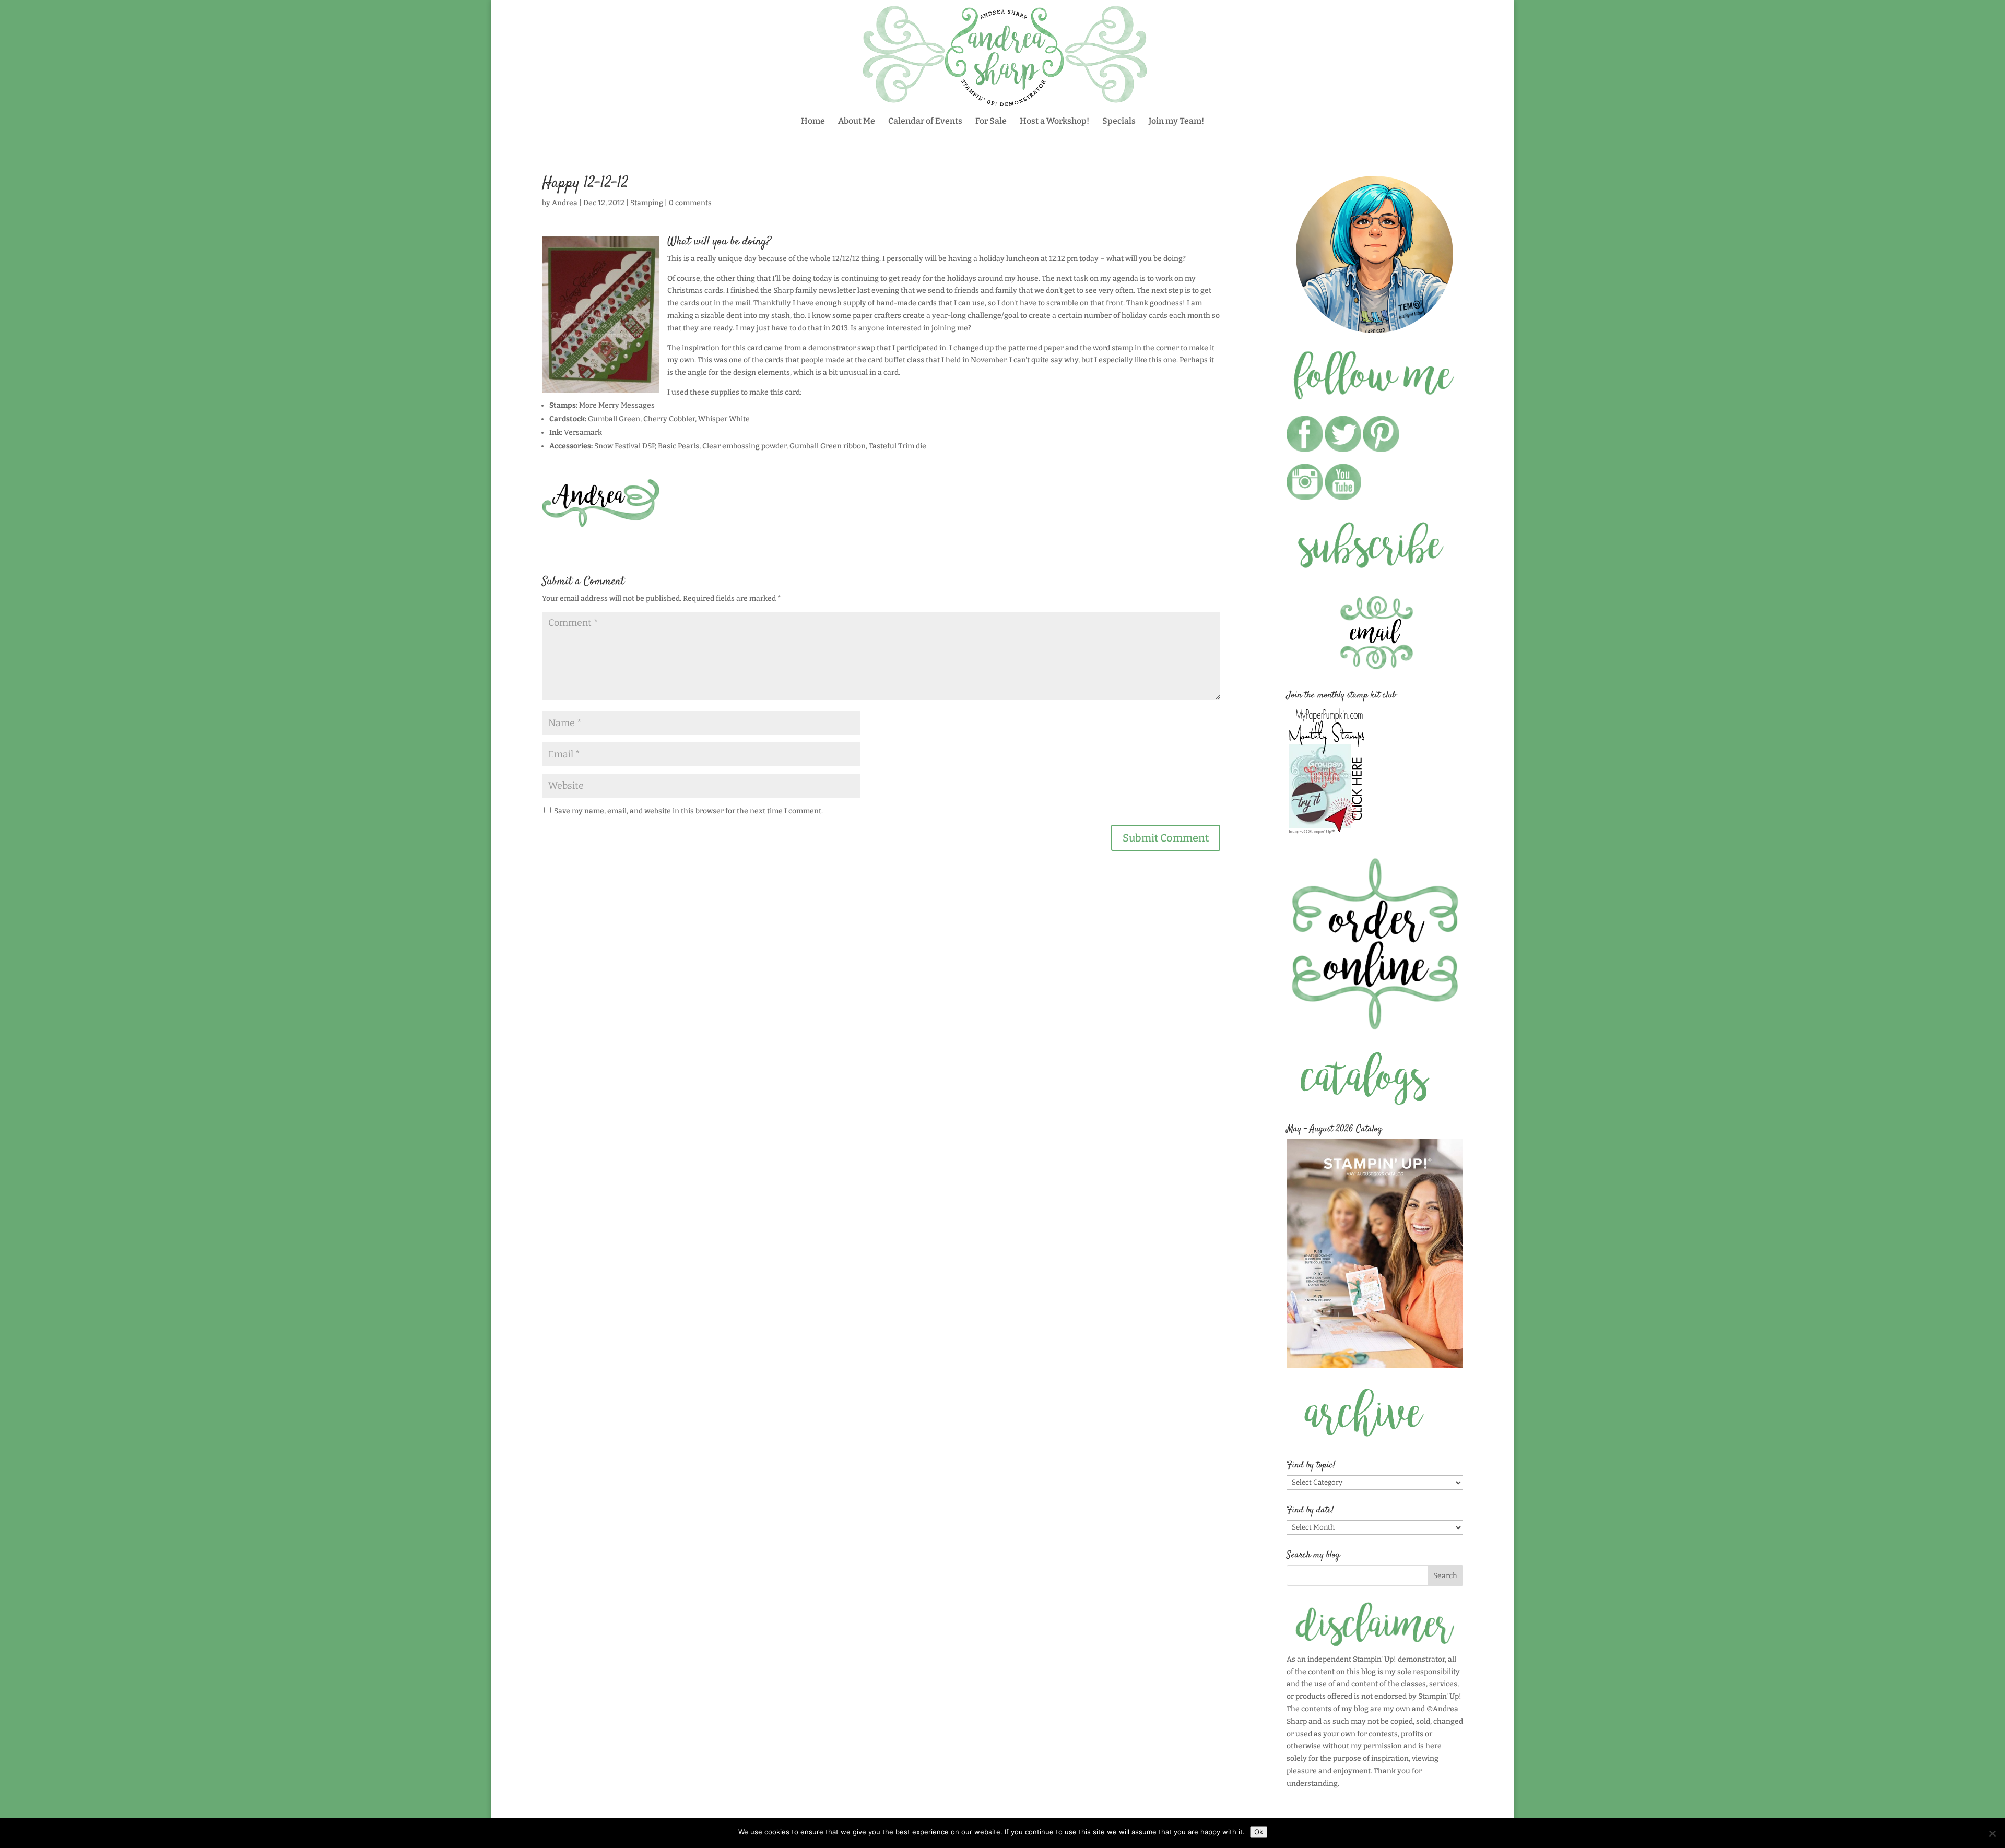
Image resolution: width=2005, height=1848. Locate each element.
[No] (1992, 1833)
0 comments (690, 203)
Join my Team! (1176, 122)
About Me (857, 122)
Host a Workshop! (1054, 122)
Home (813, 122)
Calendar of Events (925, 122)
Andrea (565, 203)
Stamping (647, 203)
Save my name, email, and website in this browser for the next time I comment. (688, 811)
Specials (1119, 122)
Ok (1259, 1832)
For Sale (991, 122)
